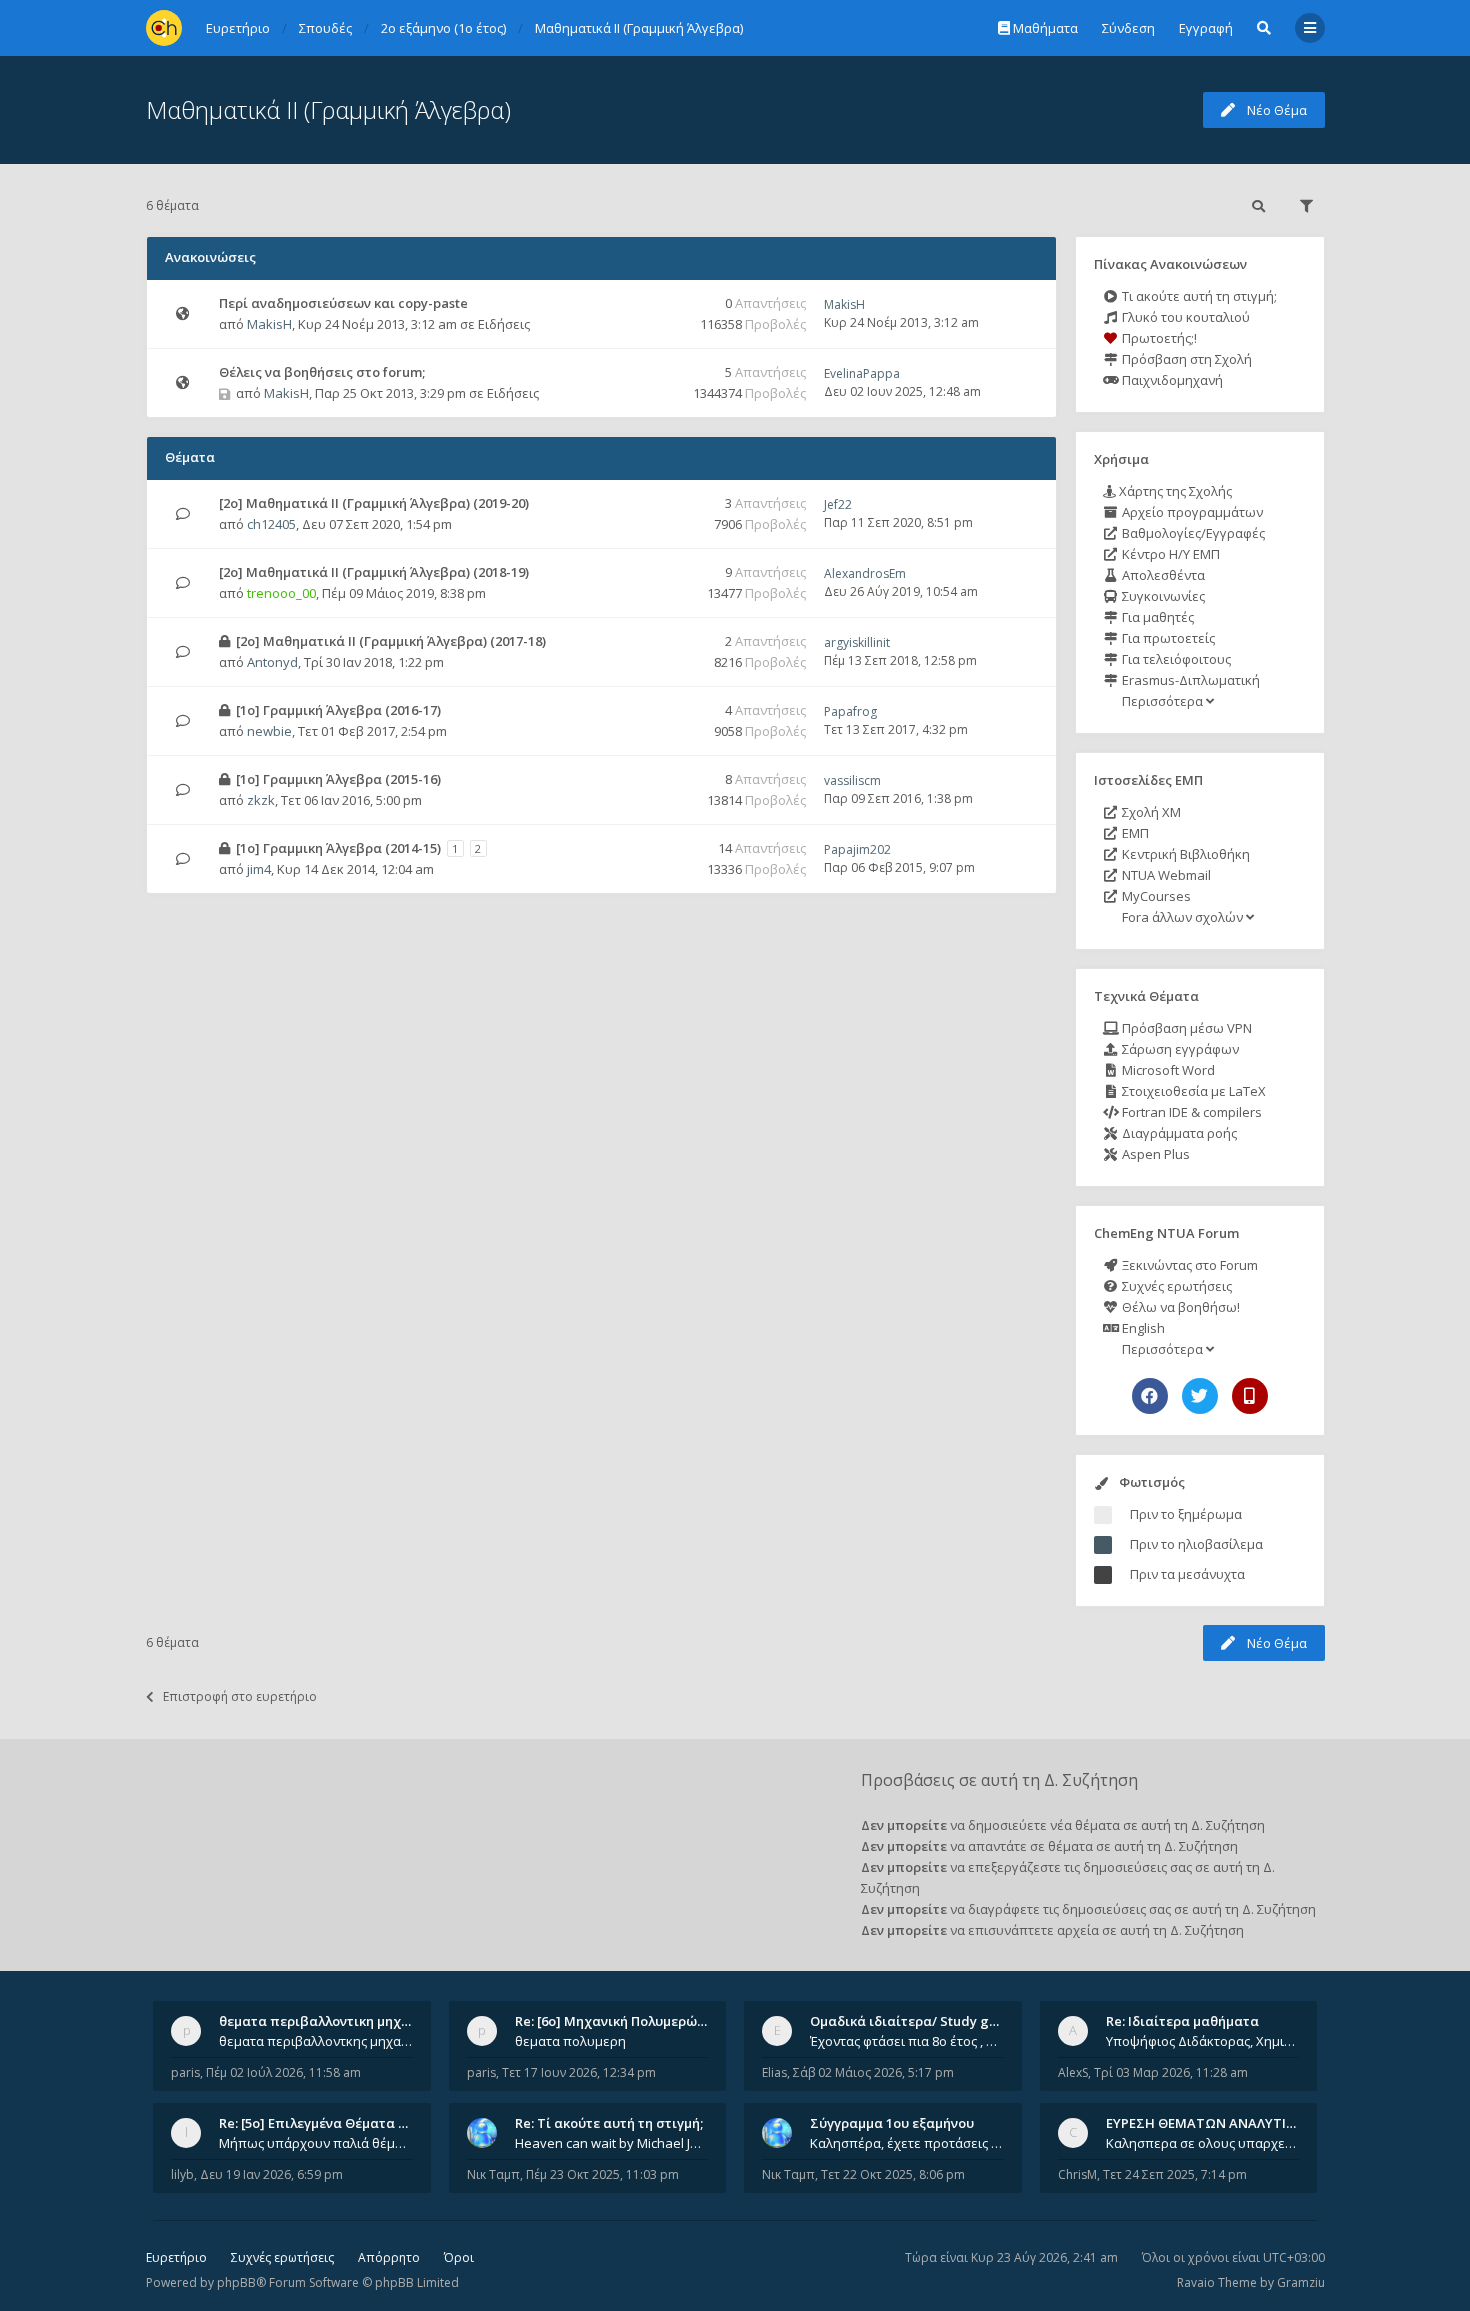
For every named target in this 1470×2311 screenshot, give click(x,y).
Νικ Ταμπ (493, 2174)
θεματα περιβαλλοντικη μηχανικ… (329, 2021)
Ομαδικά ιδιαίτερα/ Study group (914, 2021)
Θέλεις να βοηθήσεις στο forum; (322, 372)
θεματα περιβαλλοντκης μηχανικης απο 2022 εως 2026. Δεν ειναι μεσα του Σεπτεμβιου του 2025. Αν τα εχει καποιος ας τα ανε (316, 2041)
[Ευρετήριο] (164, 28)
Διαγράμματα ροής (1178, 1133)
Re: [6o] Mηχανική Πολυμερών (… (618, 2021)
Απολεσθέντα (1162, 575)
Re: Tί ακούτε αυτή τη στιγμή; (609, 2123)
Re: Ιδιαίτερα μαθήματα (1182, 2021)
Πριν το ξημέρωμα (1186, 1514)
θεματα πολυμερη (570, 2041)
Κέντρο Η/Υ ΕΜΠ (1169, 554)
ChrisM (1077, 2174)
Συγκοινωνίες (1162, 596)
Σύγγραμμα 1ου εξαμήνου (892, 2123)
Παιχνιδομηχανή (1171, 380)
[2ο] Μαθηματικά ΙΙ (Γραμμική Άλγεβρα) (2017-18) (391, 641)
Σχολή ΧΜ (1150, 812)
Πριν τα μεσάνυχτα (1187, 1574)
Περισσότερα (1162, 701)
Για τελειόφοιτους (1175, 659)
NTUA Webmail (1165, 875)
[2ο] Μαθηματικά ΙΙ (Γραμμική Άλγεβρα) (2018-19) (374, 572)
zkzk (261, 800)
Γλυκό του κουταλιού (1184, 317)
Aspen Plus (1154, 1154)
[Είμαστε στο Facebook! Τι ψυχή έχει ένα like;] (1150, 1396)
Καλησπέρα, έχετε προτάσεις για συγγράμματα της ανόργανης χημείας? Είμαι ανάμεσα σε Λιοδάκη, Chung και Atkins (907, 2143)
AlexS (1073, 2072)
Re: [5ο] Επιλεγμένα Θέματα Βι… (320, 2123)
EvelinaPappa (862, 373)
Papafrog (850, 711)
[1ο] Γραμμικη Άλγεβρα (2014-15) (338, 848)
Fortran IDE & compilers (1190, 1112)
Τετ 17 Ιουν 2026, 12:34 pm (579, 2072)
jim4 (259, 869)
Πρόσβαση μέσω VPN (1185, 1028)
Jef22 (838, 504)
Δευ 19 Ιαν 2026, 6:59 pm (271, 2174)
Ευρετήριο (176, 2257)
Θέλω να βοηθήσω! (1179, 1307)
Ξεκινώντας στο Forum (1188, 1265)
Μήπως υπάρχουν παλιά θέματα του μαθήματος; (316, 2143)
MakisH (269, 324)
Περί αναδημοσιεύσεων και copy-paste (343, 303)
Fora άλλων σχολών (1182, 917)
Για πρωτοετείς (1167, 638)
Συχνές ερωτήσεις (1175, 1286)
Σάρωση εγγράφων (1179, 1049)
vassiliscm (852, 780)
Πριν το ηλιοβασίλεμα (1196, 1544)
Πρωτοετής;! (1158, 338)
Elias (774, 2072)
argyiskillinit (857, 642)
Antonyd (272, 662)
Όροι (459, 2257)
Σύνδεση (1128, 28)
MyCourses (1155, 896)
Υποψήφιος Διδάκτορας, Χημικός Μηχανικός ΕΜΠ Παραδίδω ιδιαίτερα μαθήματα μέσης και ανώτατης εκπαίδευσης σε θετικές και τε (1203, 2041)
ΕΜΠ (1134, 833)
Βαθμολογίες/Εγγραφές (1192, 533)
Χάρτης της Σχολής (1174, 491)
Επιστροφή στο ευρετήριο (240, 1696)
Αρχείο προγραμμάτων (1191, 512)
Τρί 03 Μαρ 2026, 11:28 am (1171, 2072)
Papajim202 (857, 849)
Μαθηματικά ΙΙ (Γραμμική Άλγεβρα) (328, 109)
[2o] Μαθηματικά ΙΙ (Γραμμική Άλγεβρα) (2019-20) (374, 503)
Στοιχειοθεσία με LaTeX (1192, 1091)
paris (185, 2072)
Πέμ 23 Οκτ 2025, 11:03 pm (602, 2174)
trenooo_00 (281, 593)
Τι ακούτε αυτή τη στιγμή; (1198, 296)
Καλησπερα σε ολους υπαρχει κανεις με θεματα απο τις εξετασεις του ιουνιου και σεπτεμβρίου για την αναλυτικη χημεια (1203, 2143)
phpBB (236, 2282)
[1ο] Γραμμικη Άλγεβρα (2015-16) (338, 779)
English (1142, 1328)
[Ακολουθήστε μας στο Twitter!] (1200, 1396)
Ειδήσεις (504, 324)
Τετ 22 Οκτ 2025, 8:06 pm (893, 2174)
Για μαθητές (1156, 617)
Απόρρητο (389, 2257)
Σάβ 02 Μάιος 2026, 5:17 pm (873, 2072)
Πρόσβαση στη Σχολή (1185, 359)
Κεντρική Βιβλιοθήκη (1184, 854)
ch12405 (271, 524)
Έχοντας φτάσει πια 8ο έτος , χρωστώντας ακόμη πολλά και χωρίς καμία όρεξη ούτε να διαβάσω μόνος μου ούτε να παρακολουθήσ (907, 2041)
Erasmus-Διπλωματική (1189, 680)
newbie (269, 731)
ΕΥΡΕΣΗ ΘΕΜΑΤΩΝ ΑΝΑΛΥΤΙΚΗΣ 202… (1226, 2123)
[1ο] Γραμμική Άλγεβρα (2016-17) (338, 710)
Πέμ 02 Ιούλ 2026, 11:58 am (283, 2072)
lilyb (182, 2174)
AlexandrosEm (865, 573)
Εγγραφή (1206, 28)
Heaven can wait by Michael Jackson (612, 2143)
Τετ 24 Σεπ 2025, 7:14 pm (1175, 2174)
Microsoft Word (1167, 1070)
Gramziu (1301, 2282)
